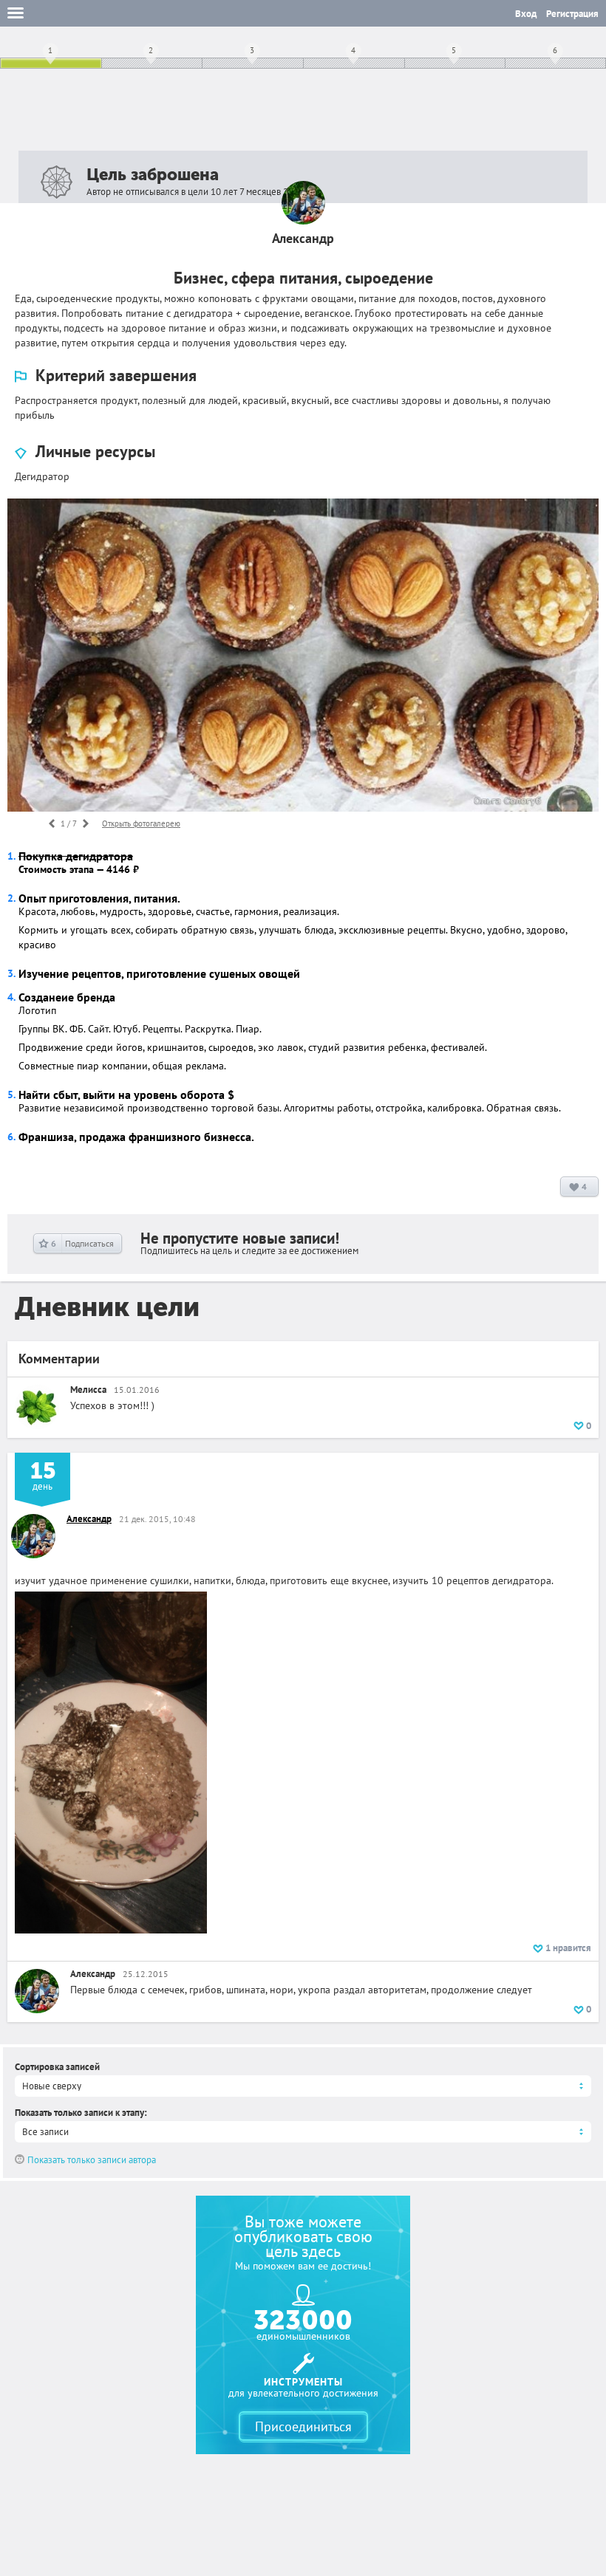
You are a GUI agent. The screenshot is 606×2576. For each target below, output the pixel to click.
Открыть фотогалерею (141, 823)
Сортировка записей (57, 2067)
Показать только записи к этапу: (81, 2113)
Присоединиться (303, 2426)
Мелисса (88, 1390)
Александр (89, 1519)
